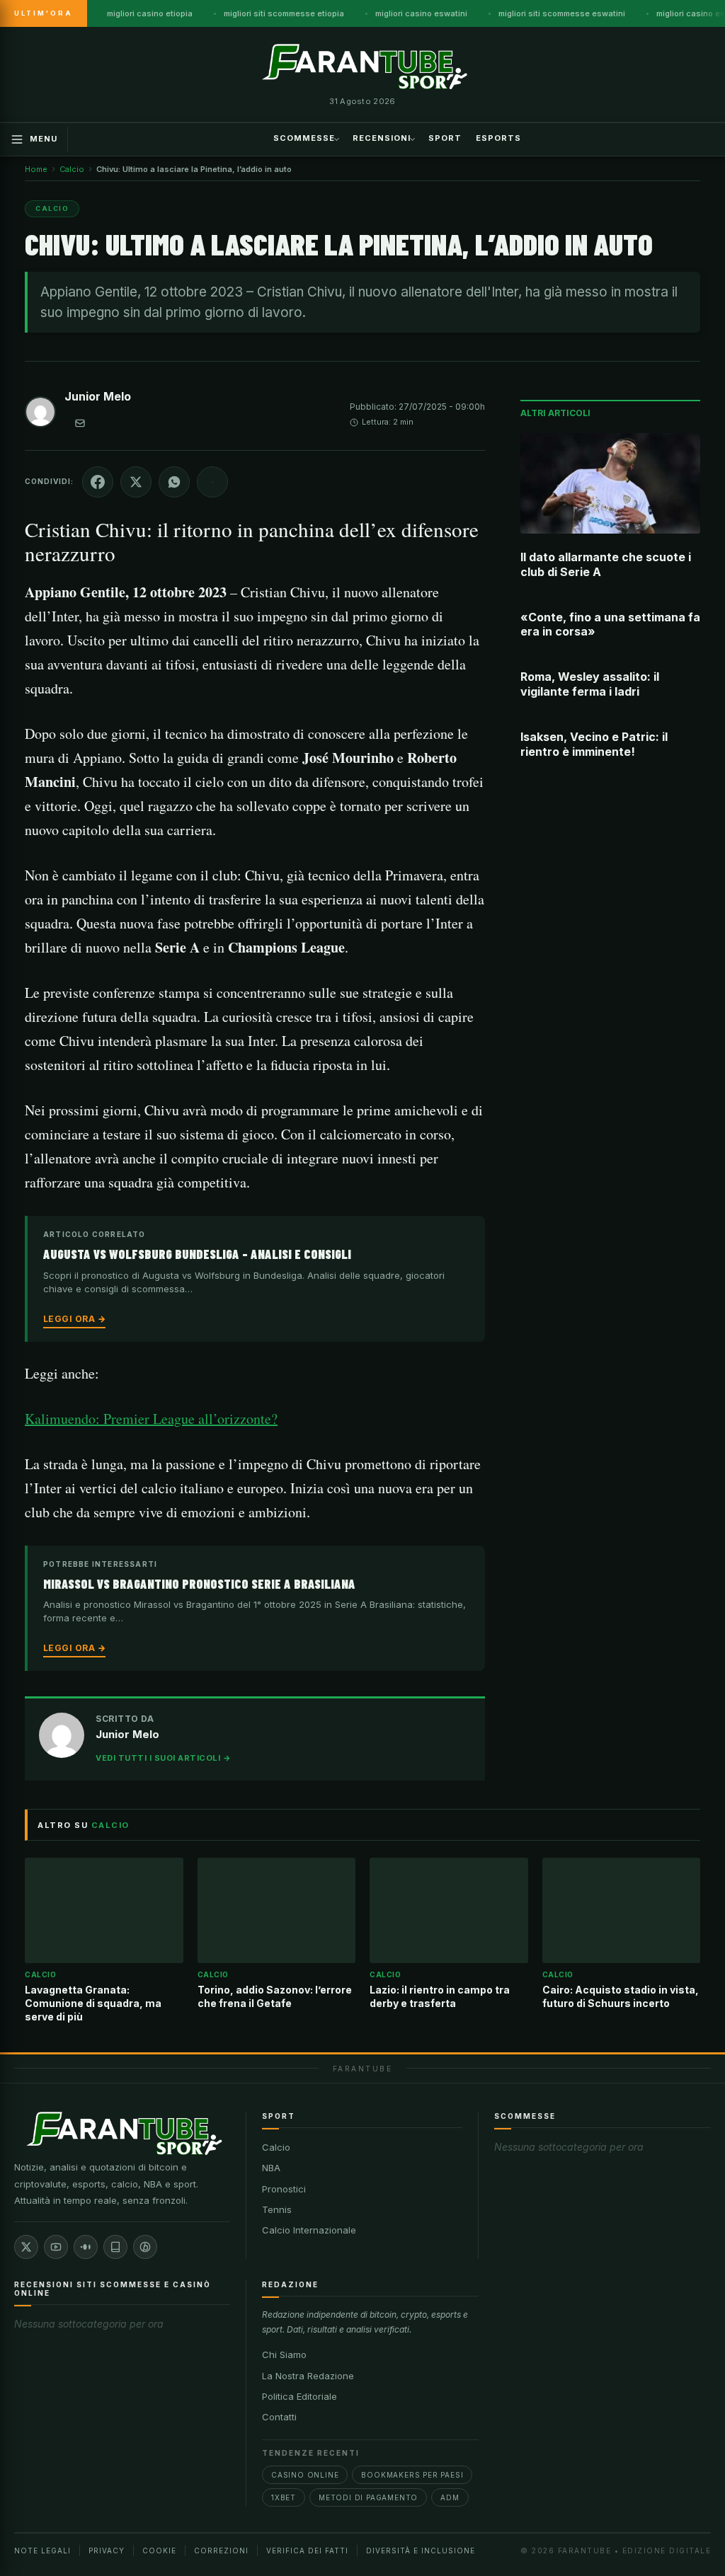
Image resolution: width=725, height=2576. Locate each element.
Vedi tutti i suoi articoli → (163, 1758)
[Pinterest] (145, 2247)
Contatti (279, 2417)
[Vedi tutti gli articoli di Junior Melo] (40, 415)
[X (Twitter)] (26, 2247)
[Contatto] (80, 423)
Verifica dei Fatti (307, 2551)
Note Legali (42, 2551)
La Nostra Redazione (308, 2376)
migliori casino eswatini (421, 13)
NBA (271, 2168)
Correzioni (221, 2551)
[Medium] (86, 2247)
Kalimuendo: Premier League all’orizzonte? (151, 1419)
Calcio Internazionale (309, 2230)
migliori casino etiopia (150, 13)
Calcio (276, 2147)
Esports (498, 138)
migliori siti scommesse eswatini (562, 13)
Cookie (159, 2551)
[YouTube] (56, 2247)
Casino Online (305, 2475)
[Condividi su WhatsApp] (174, 482)
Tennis (277, 2209)
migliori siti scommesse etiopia (284, 13)
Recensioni (382, 138)
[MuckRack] (115, 2247)
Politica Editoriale (299, 2396)
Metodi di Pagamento (368, 2497)
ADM (450, 2497)
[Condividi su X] (136, 482)
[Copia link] (212, 482)
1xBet (284, 2497)
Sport (445, 138)
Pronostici (284, 2189)
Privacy (107, 2551)
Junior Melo (98, 396)
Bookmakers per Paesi (412, 2475)
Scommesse (304, 138)
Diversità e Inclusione (421, 2551)
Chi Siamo (284, 2354)
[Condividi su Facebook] (98, 482)
